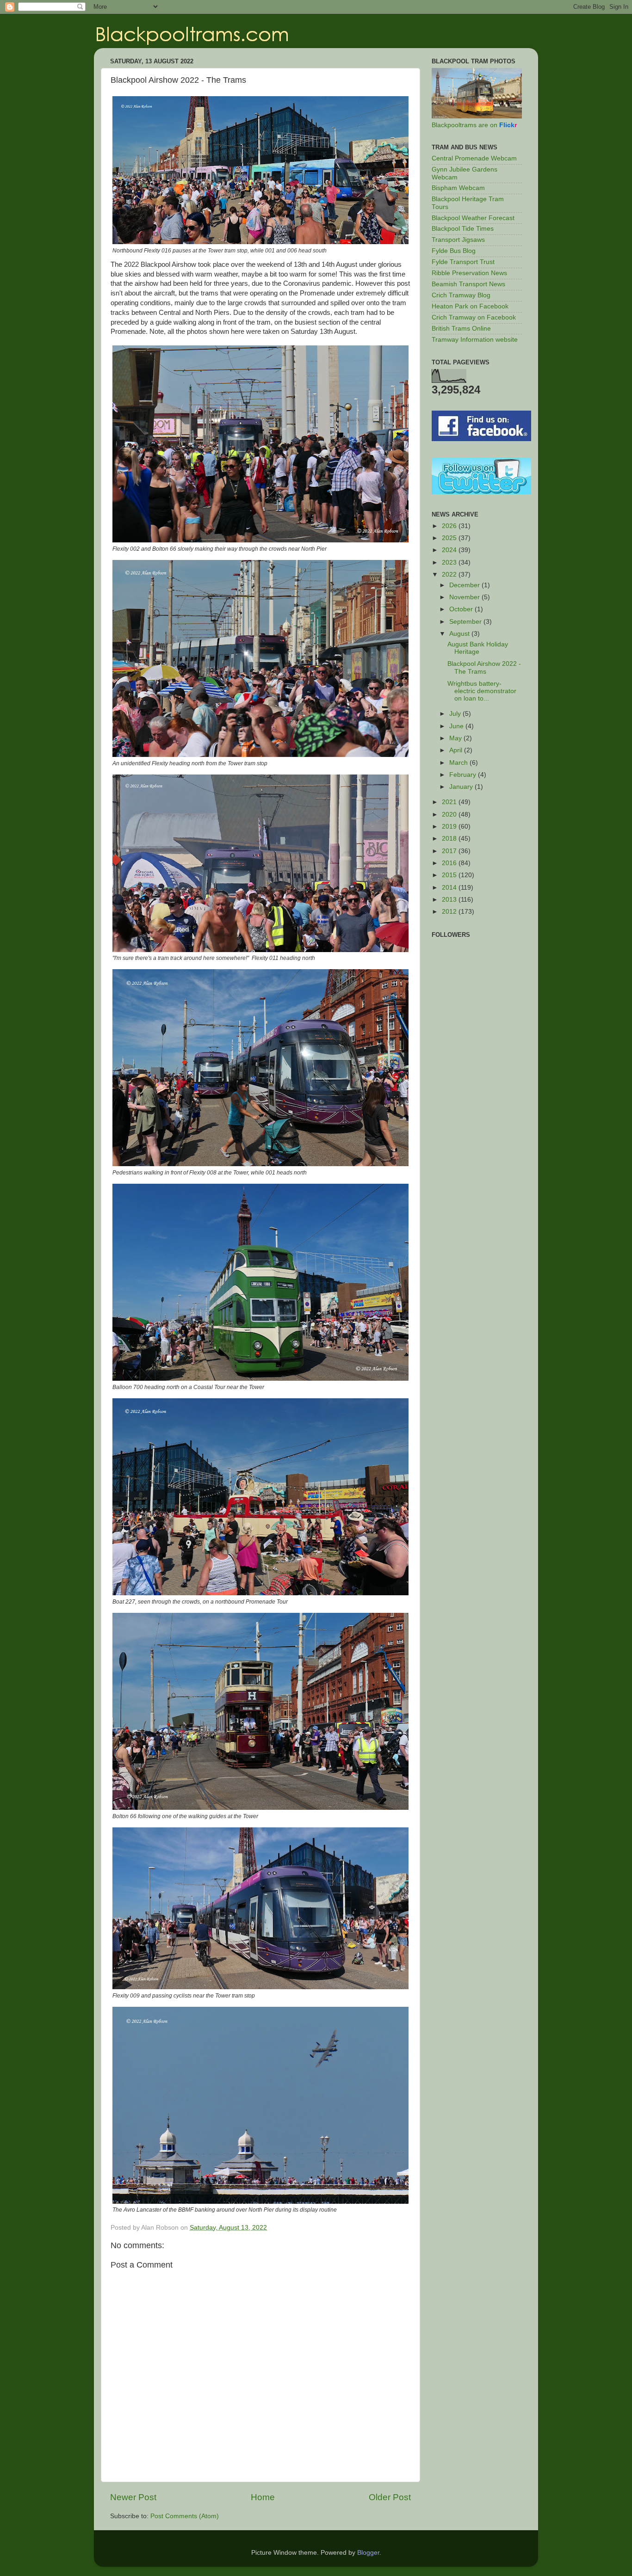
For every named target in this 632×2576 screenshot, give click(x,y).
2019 (450, 827)
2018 (450, 839)
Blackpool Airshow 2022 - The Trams (484, 667)
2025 (450, 538)
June (457, 726)
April (457, 750)
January (462, 787)
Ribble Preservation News (469, 273)
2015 (450, 875)
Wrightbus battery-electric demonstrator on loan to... (482, 691)
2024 (450, 550)
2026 (450, 526)
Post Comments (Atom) (185, 2516)
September (466, 622)
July (456, 714)
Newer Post (133, 2497)
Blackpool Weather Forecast (473, 218)
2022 (450, 575)
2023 (450, 563)
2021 (450, 802)
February (464, 775)
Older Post (390, 2497)
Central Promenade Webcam (474, 158)
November (465, 597)
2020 (450, 815)
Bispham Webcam (458, 188)
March (459, 763)
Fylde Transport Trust (463, 262)
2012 (450, 912)
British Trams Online (461, 329)
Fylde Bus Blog (454, 251)
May (456, 738)
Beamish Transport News (468, 284)
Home (263, 2497)
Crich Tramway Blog (461, 295)
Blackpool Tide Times (463, 229)
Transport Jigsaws (458, 240)
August (460, 634)
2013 (450, 900)
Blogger (368, 2553)
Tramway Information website (475, 340)
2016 (450, 863)
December (465, 585)
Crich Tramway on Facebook (474, 317)
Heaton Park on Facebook (470, 306)
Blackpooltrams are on (474, 125)
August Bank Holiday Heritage (478, 648)
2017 (450, 851)
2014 (450, 888)
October (462, 609)
